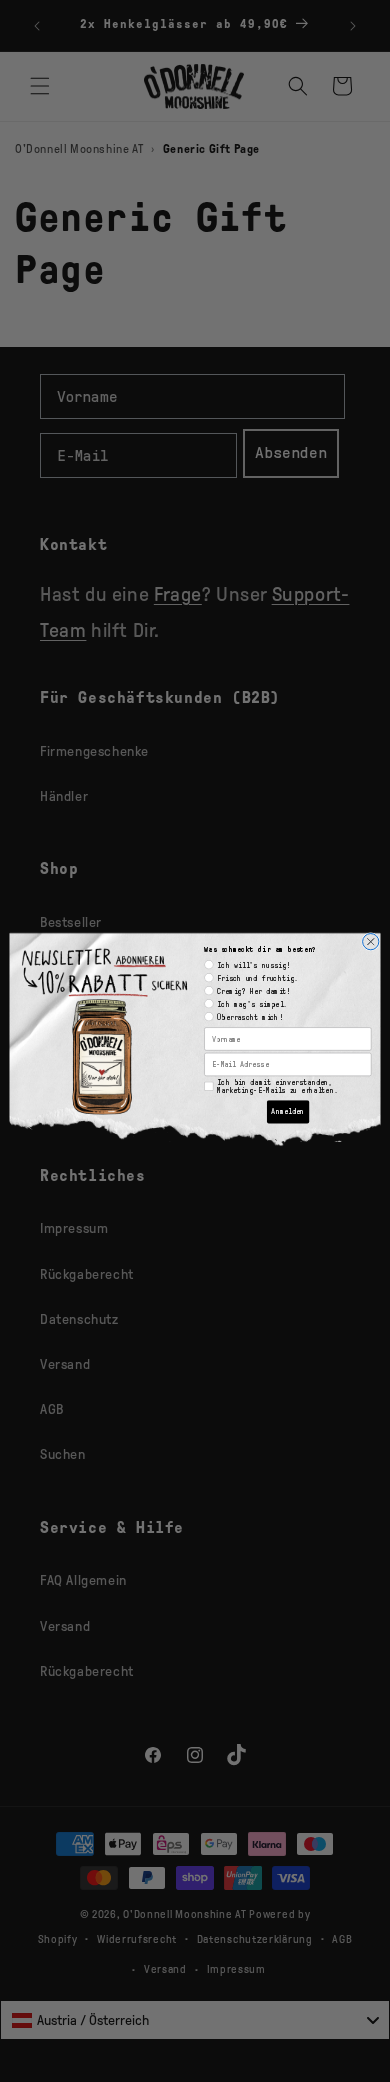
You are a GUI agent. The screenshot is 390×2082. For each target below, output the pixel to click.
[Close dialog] (371, 941)
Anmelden (287, 1111)
